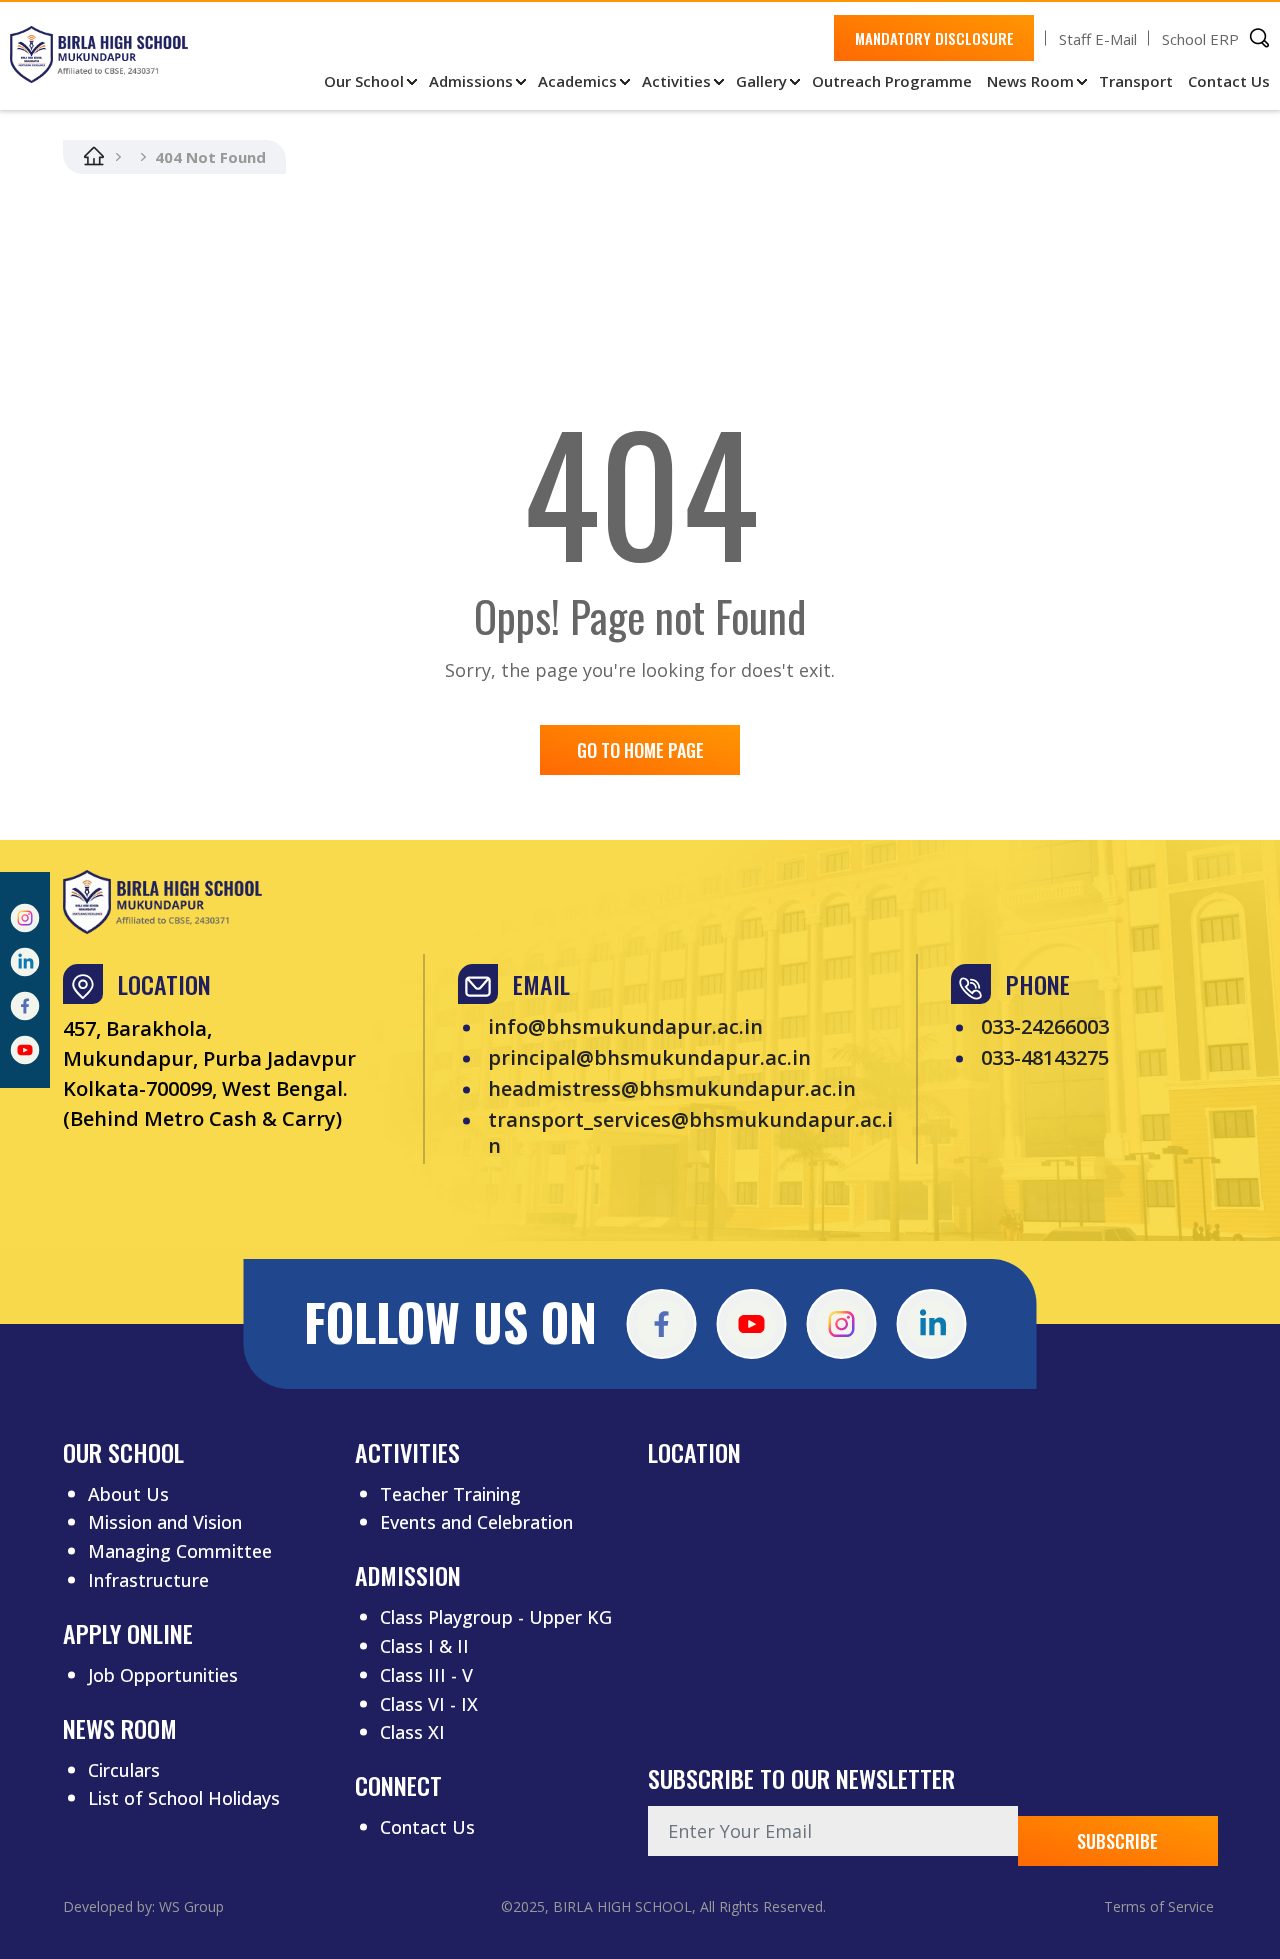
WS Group (191, 1906)
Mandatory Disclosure (934, 38)
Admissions (471, 81)
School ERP (1200, 39)
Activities (676, 81)
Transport (1136, 81)
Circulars (124, 1770)
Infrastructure (148, 1580)
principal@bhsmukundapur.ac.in (649, 1058)
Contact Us (1229, 81)
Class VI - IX (429, 1704)
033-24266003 (1045, 1027)
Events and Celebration (476, 1522)
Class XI (412, 1732)
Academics (577, 81)
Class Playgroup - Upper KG (496, 1617)
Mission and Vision (165, 1522)
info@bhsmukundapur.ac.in (625, 1027)
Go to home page (640, 750)
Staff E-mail (1098, 39)
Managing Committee (180, 1551)
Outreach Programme (892, 81)
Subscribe (1117, 1841)
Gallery (761, 81)
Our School (364, 81)
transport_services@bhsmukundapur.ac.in (690, 1133)
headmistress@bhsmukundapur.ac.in (672, 1089)
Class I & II (424, 1646)
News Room (1030, 81)
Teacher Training (450, 1494)
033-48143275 (1045, 1058)
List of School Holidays (184, 1798)
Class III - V (426, 1675)
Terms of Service (1159, 1906)
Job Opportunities (163, 1675)
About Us (128, 1494)
